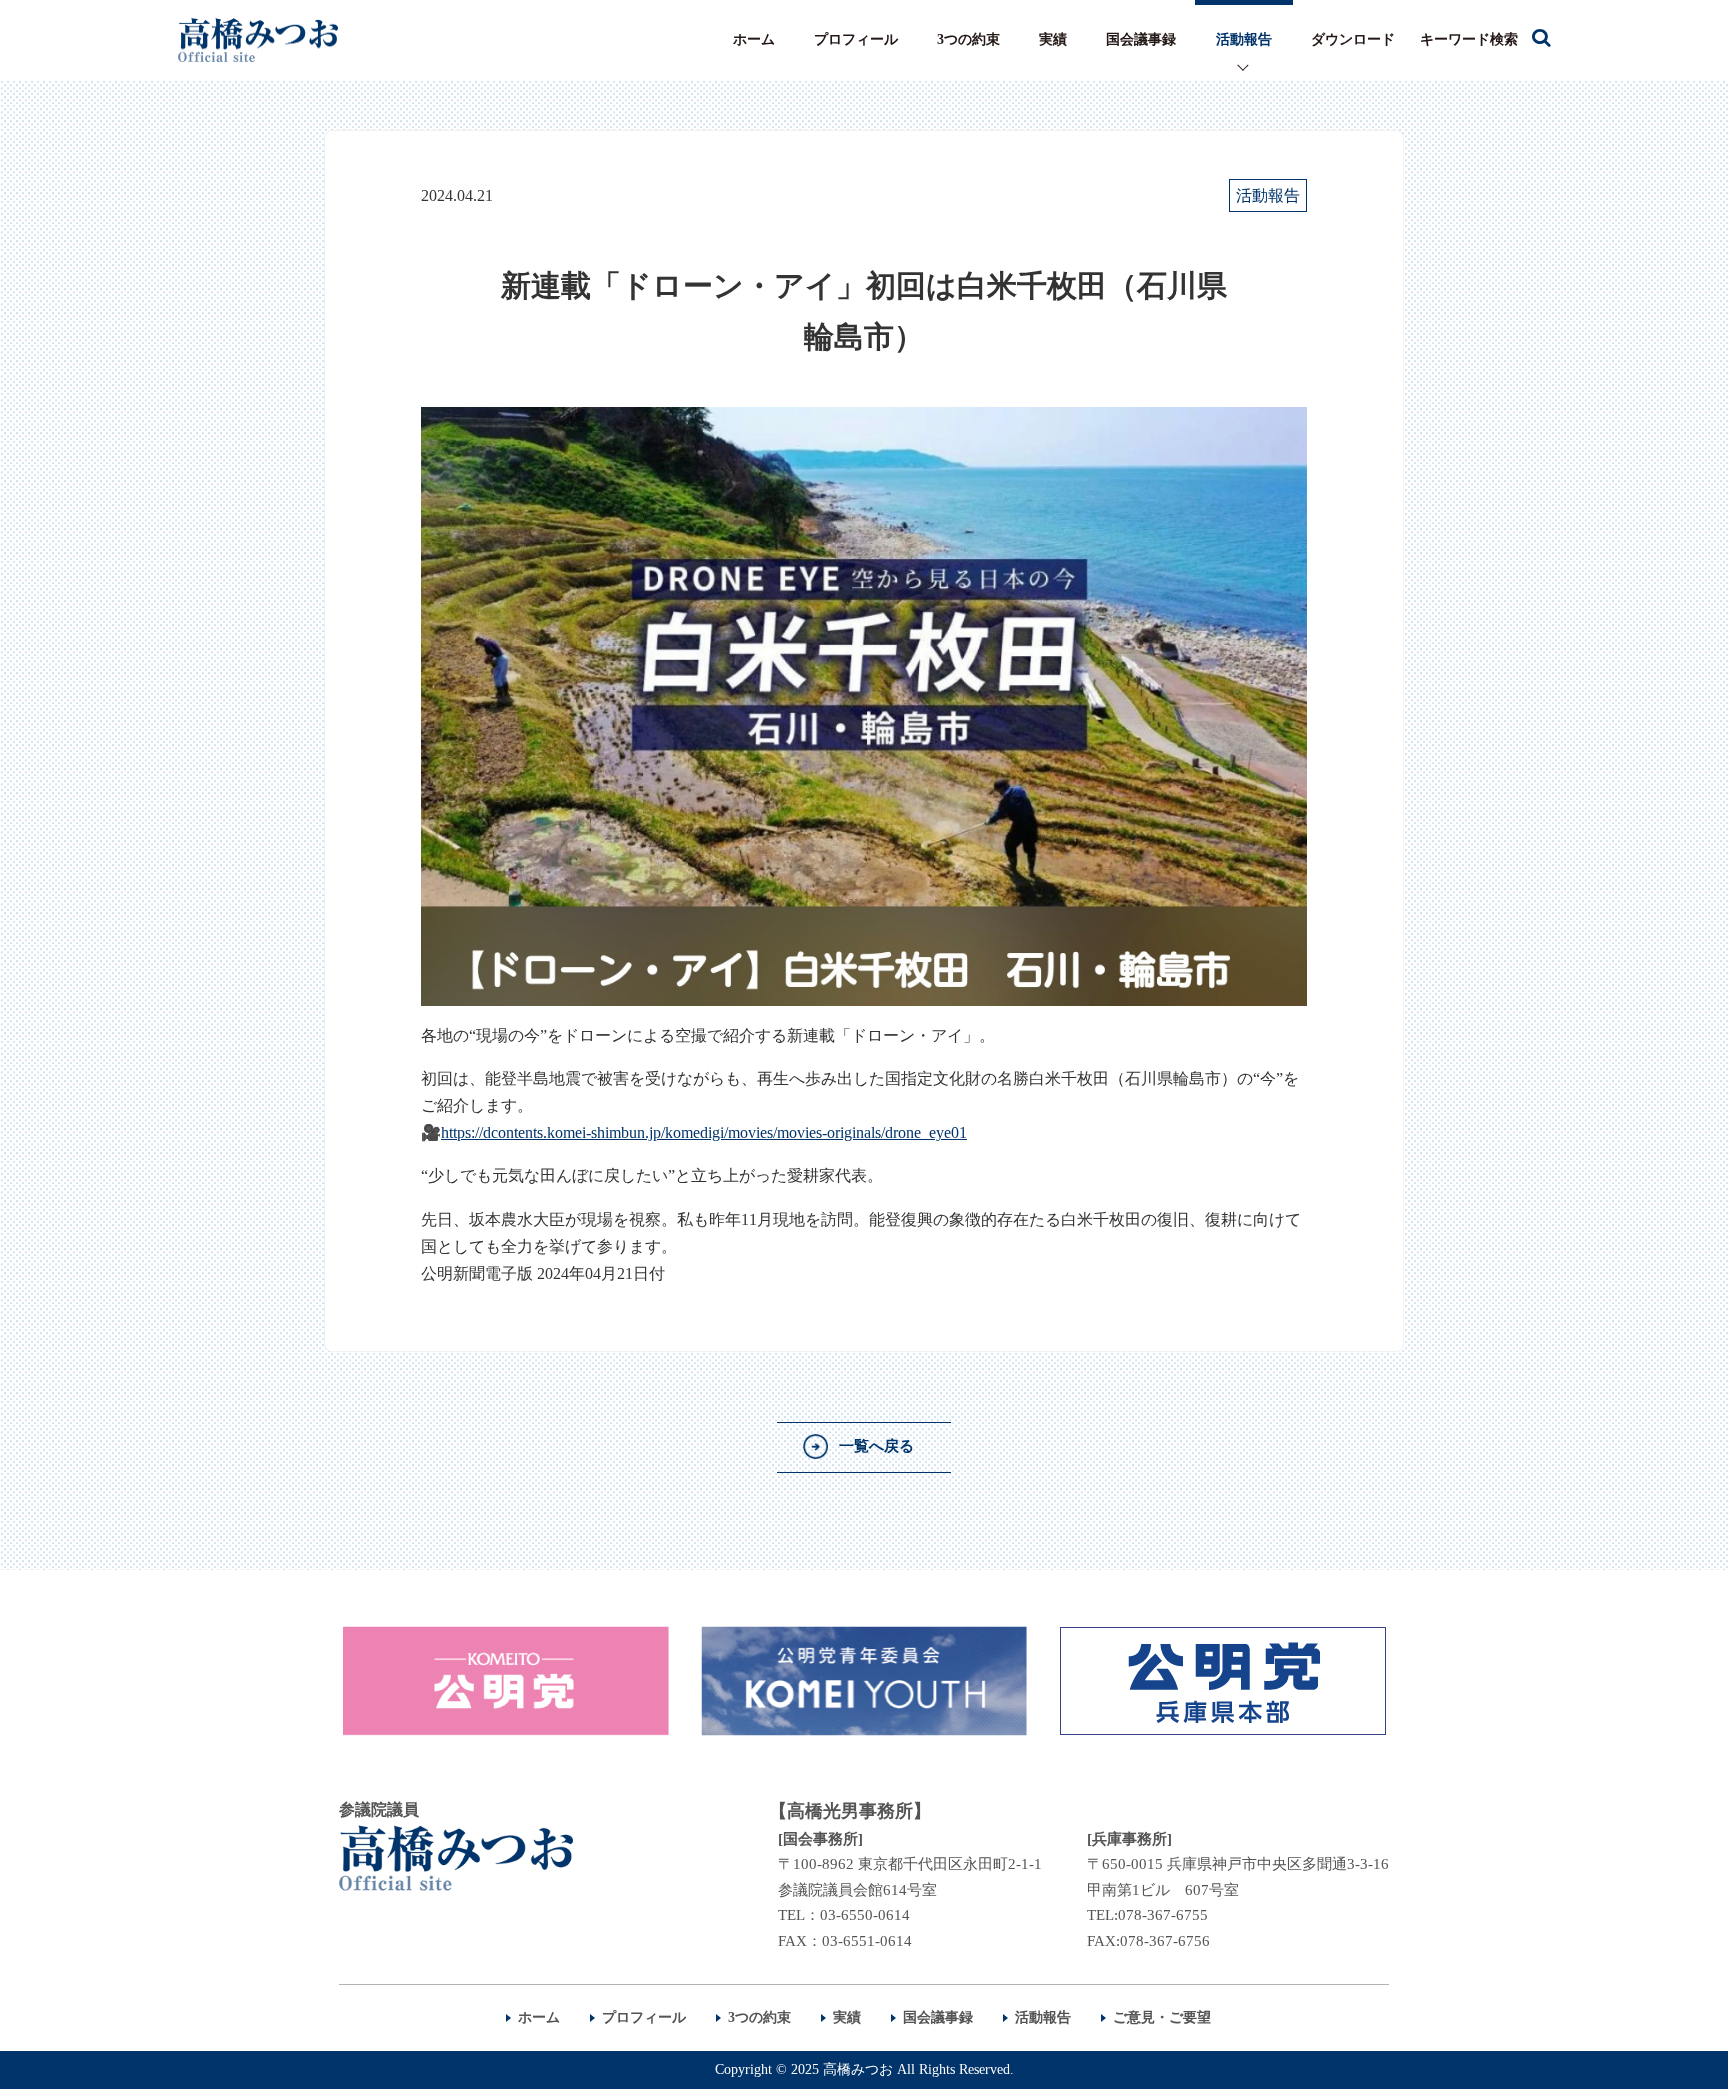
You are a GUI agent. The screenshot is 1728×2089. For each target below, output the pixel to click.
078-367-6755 (1163, 1915)
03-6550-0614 (865, 1915)
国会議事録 (1141, 39)
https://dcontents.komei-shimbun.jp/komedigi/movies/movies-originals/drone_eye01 (704, 1132)
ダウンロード (1353, 39)
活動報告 (1244, 39)
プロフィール (856, 39)
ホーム (754, 39)
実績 (1053, 39)
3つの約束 (968, 39)
